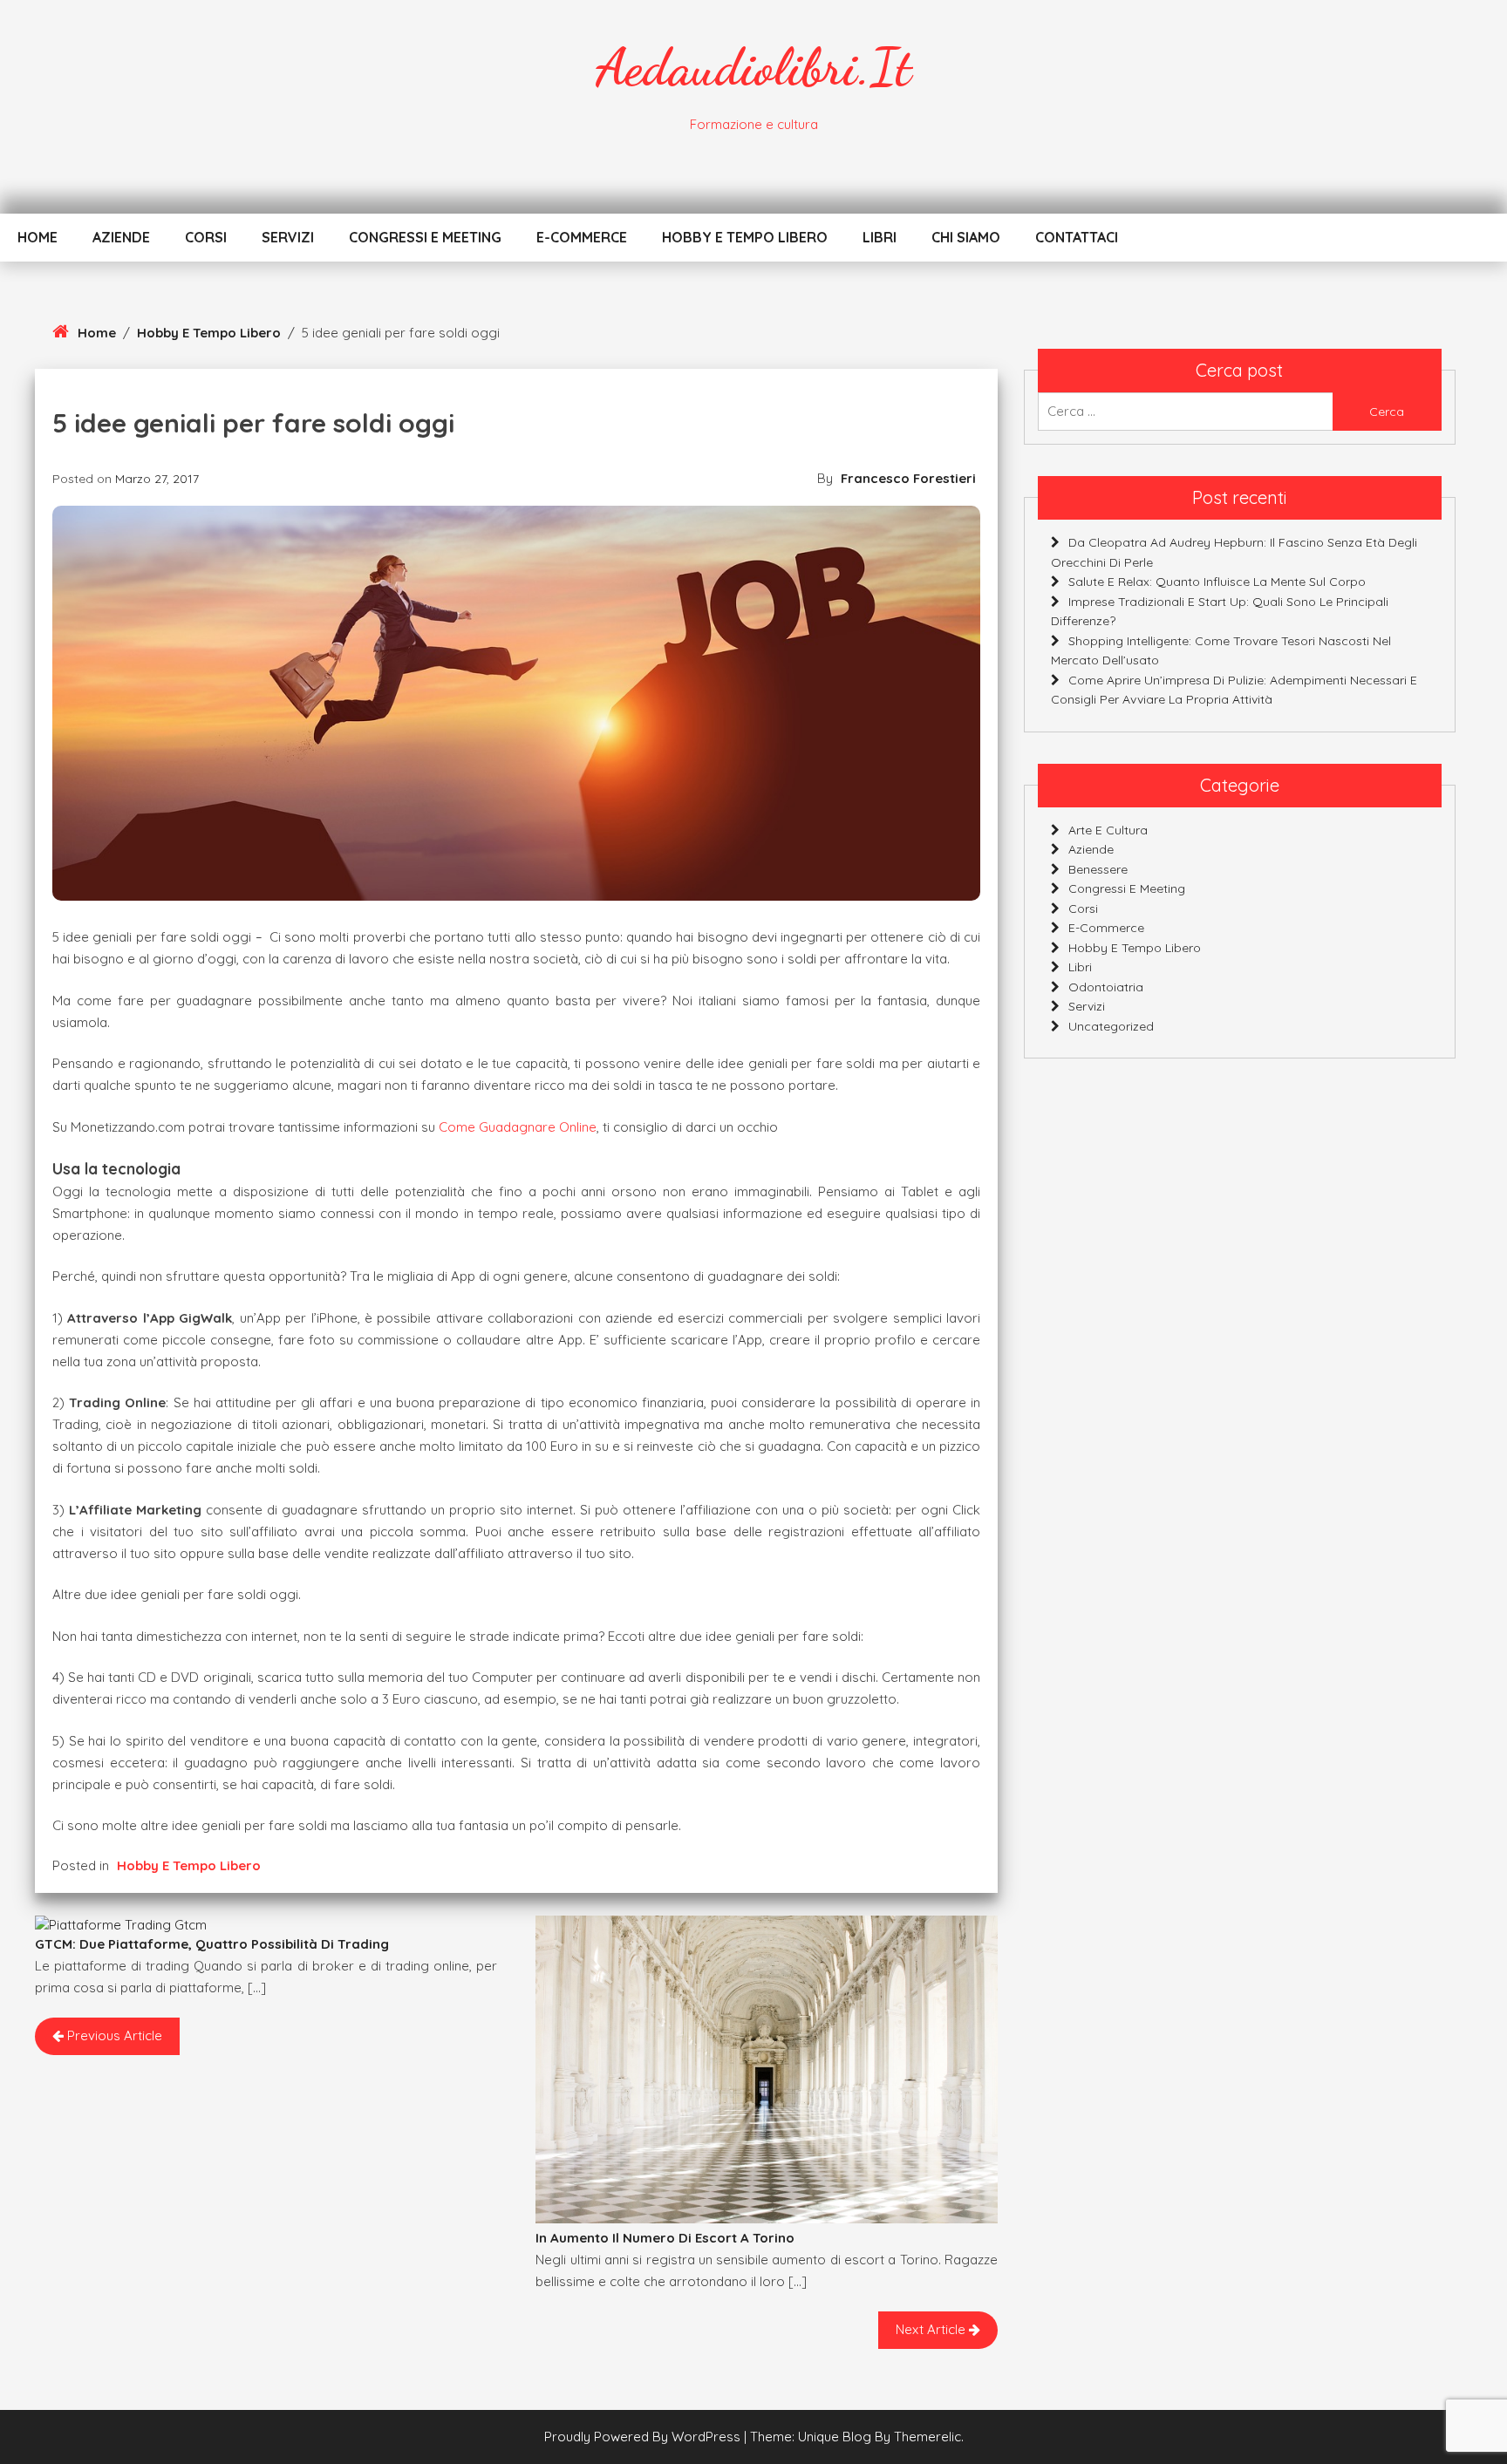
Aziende (121, 237)
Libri (880, 237)
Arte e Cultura (1108, 830)
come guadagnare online (518, 1127)
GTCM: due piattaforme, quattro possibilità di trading (212, 1944)
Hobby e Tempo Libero (745, 237)
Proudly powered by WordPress (644, 2437)
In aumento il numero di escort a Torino (665, 2238)
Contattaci (1077, 237)
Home (38, 237)
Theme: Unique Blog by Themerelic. (857, 2437)
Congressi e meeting (425, 237)
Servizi (288, 237)
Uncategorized (1111, 1026)
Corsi (206, 237)
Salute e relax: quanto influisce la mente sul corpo (1217, 582)
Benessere (1098, 869)
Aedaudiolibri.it (753, 67)
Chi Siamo (966, 237)
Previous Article (113, 2035)
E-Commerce (582, 237)
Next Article (932, 2329)
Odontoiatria (1106, 987)
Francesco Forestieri (908, 478)
